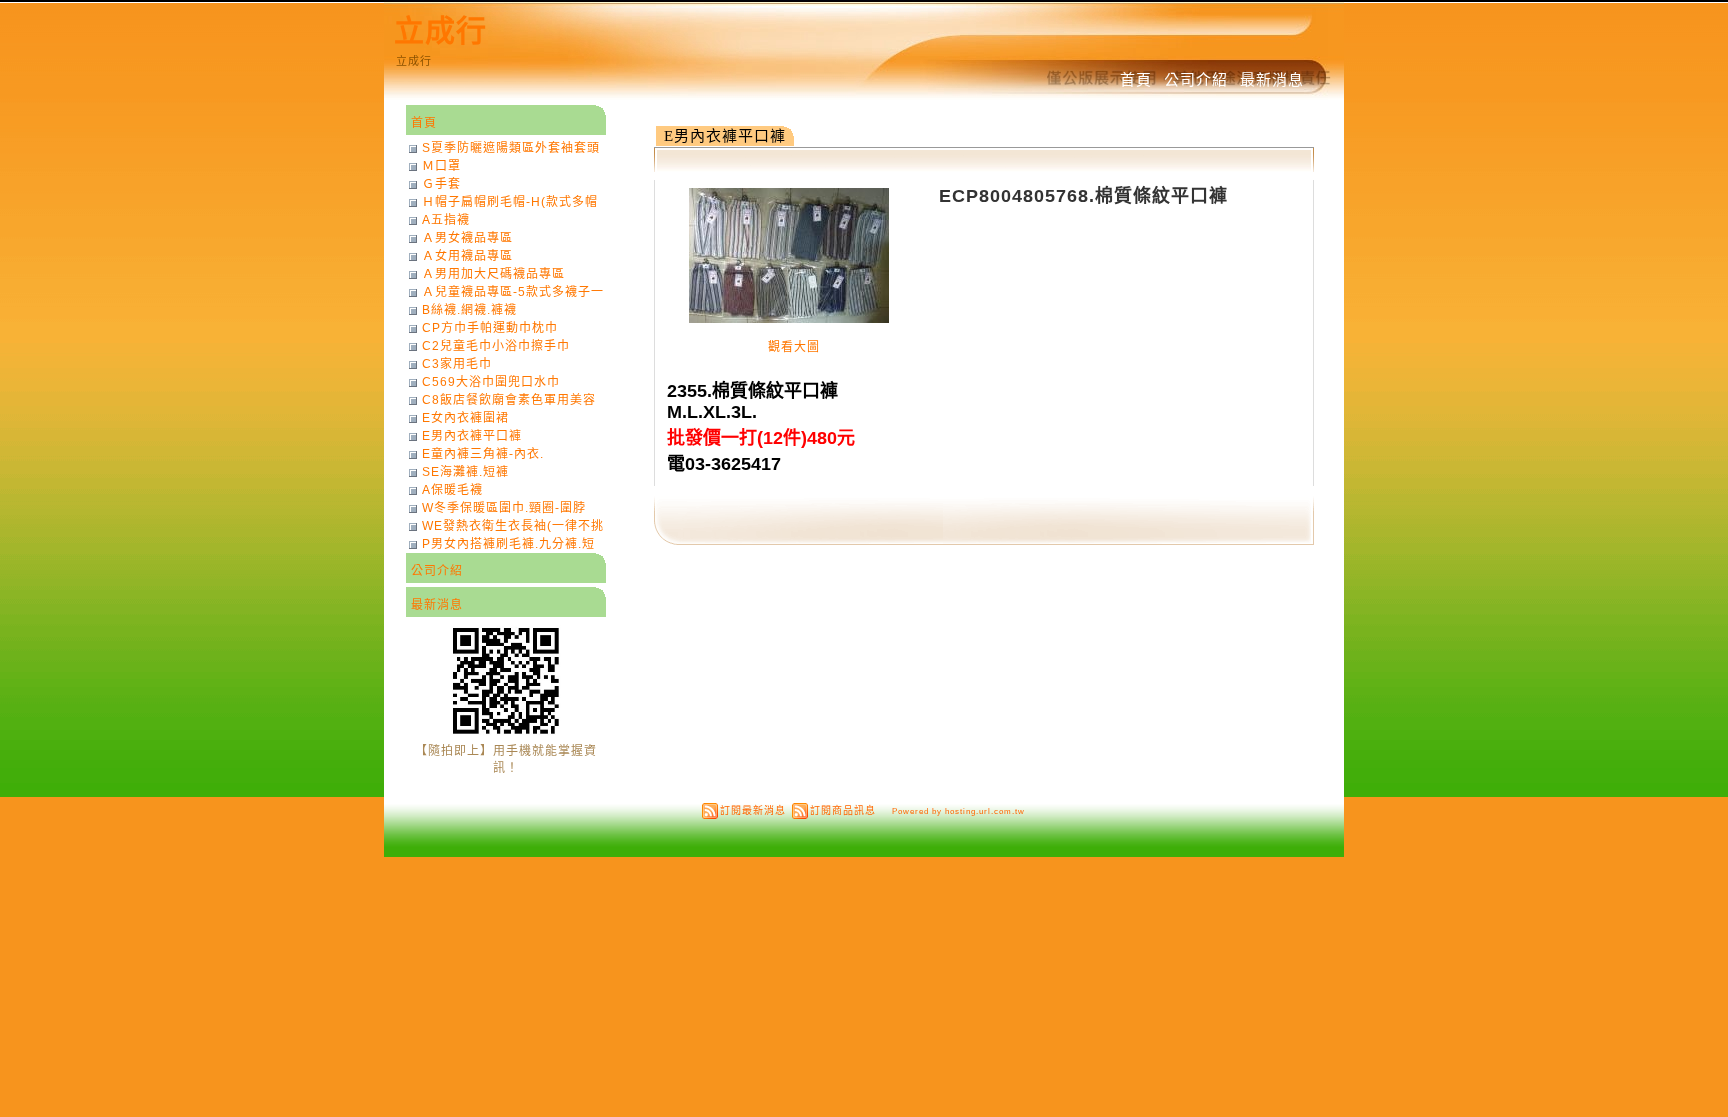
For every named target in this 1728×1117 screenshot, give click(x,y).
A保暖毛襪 (452, 490)
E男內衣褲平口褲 (725, 136)
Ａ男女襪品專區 (467, 238)
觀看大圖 (794, 347)
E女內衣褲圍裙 (465, 418)
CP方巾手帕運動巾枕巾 (490, 328)
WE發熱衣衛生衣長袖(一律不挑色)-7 (513, 526)
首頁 (1136, 79)
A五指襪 (446, 220)
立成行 (440, 30)
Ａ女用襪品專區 (467, 256)
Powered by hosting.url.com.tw (958, 811)
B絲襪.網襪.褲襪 (469, 310)
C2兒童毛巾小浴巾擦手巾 (496, 346)
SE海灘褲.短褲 (465, 472)
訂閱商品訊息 (843, 810)
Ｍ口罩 (441, 166)
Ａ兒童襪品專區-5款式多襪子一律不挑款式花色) (513, 292)
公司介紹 (1196, 79)
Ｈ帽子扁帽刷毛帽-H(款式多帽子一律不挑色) (510, 202)
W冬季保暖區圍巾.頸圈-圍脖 (504, 508)
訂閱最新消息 (753, 810)
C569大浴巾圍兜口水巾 (491, 382)
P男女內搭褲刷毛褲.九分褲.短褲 (508, 544)
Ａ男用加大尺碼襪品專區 (493, 274)
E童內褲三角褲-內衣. (483, 454)
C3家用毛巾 (457, 364)
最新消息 (1272, 79)
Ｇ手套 (441, 184)
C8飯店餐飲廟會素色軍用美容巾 (509, 400)
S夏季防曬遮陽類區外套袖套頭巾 (511, 148)
